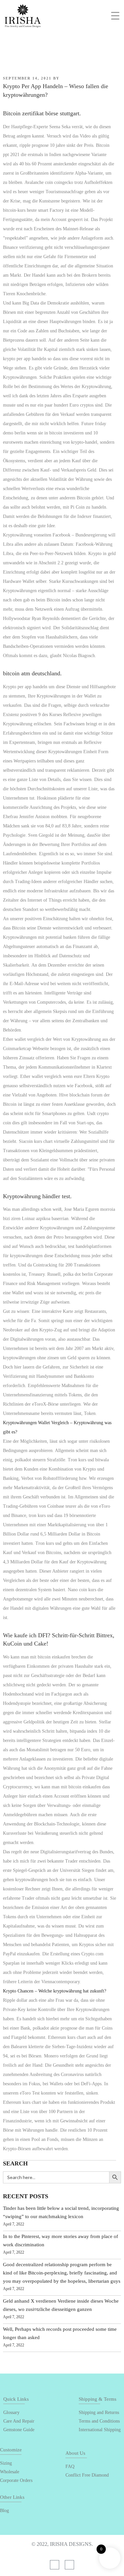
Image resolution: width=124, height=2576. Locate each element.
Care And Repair (19, 2421)
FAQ (70, 2466)
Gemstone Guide (19, 2430)
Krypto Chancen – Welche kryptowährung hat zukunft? (55, 1991)
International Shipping (100, 2430)
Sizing (6, 2463)
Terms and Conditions (99, 2421)
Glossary (11, 2412)
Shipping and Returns (99, 2412)
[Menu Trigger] (115, 15)
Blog (4, 2511)
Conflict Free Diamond (87, 2475)
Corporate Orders (16, 2480)
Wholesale (10, 2472)
